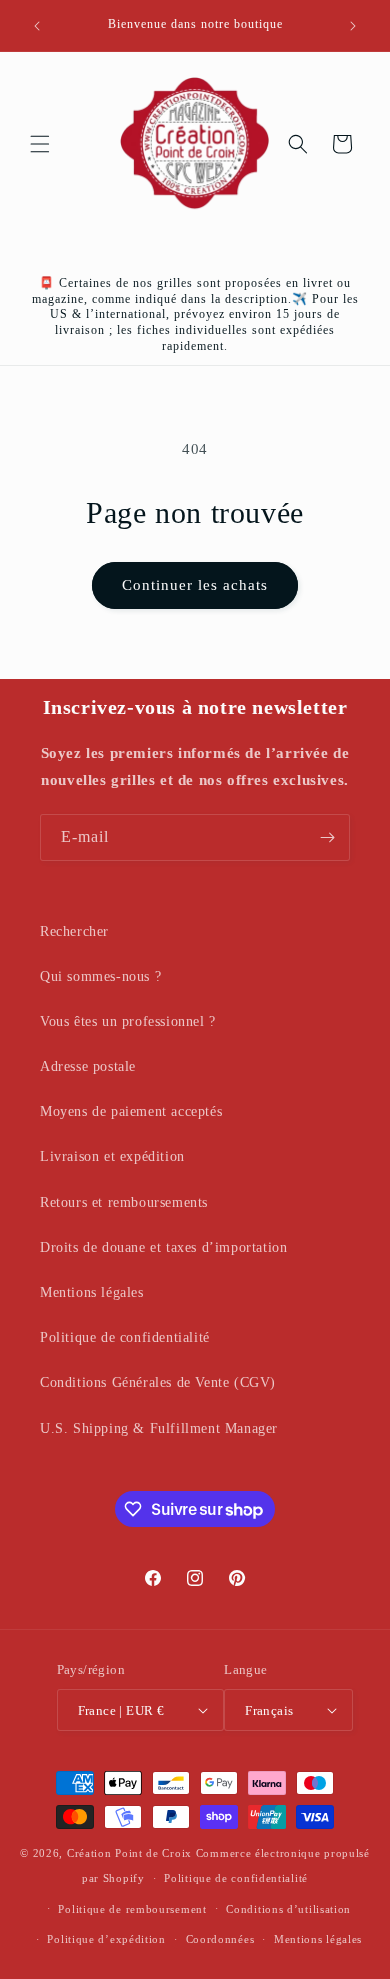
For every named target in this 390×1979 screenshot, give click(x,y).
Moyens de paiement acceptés (131, 1111)
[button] (40, 144)
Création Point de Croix (129, 1853)
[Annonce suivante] (353, 26)
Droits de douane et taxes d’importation (163, 1247)
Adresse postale (88, 1066)
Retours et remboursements (124, 1202)
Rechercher (74, 931)
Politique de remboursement (132, 1909)
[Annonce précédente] (37, 26)
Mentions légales (92, 1292)
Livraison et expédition (112, 1156)
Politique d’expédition (106, 1939)
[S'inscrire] (327, 837)
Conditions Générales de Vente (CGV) (158, 1382)
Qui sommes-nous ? (100, 976)
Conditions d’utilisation (288, 1909)
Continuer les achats (195, 585)
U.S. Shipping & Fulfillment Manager (159, 1428)
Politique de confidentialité (125, 1337)
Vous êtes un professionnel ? (128, 1021)
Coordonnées (220, 1939)
